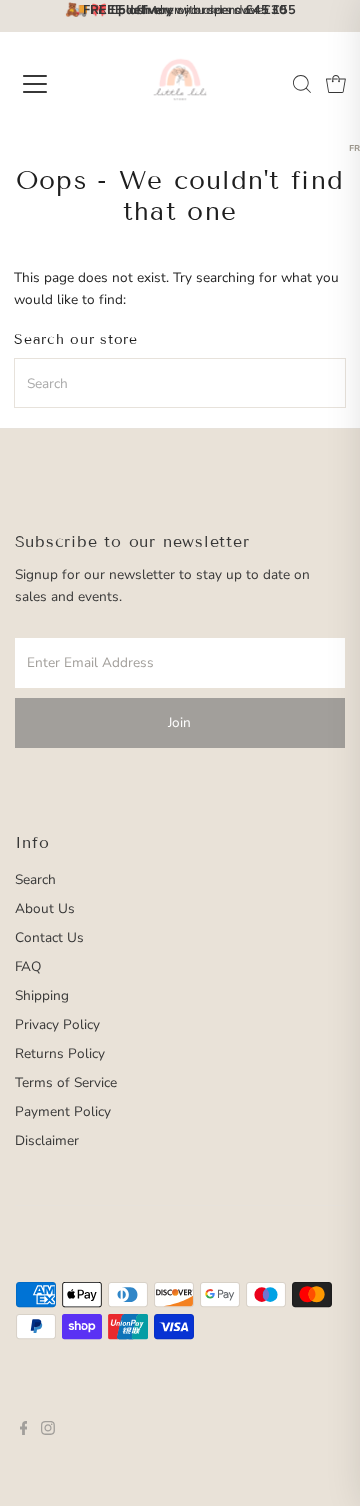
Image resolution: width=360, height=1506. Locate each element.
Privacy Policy (57, 1024)
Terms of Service (66, 1082)
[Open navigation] (49, 84)
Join (179, 722)
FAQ (28, 966)
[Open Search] (302, 84)
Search (35, 879)
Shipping (42, 995)
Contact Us (49, 937)
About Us (45, 908)
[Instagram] (48, 1431)
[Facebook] (24, 1431)
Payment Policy (63, 1111)
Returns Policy (60, 1053)
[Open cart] (336, 84)
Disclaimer (47, 1140)
